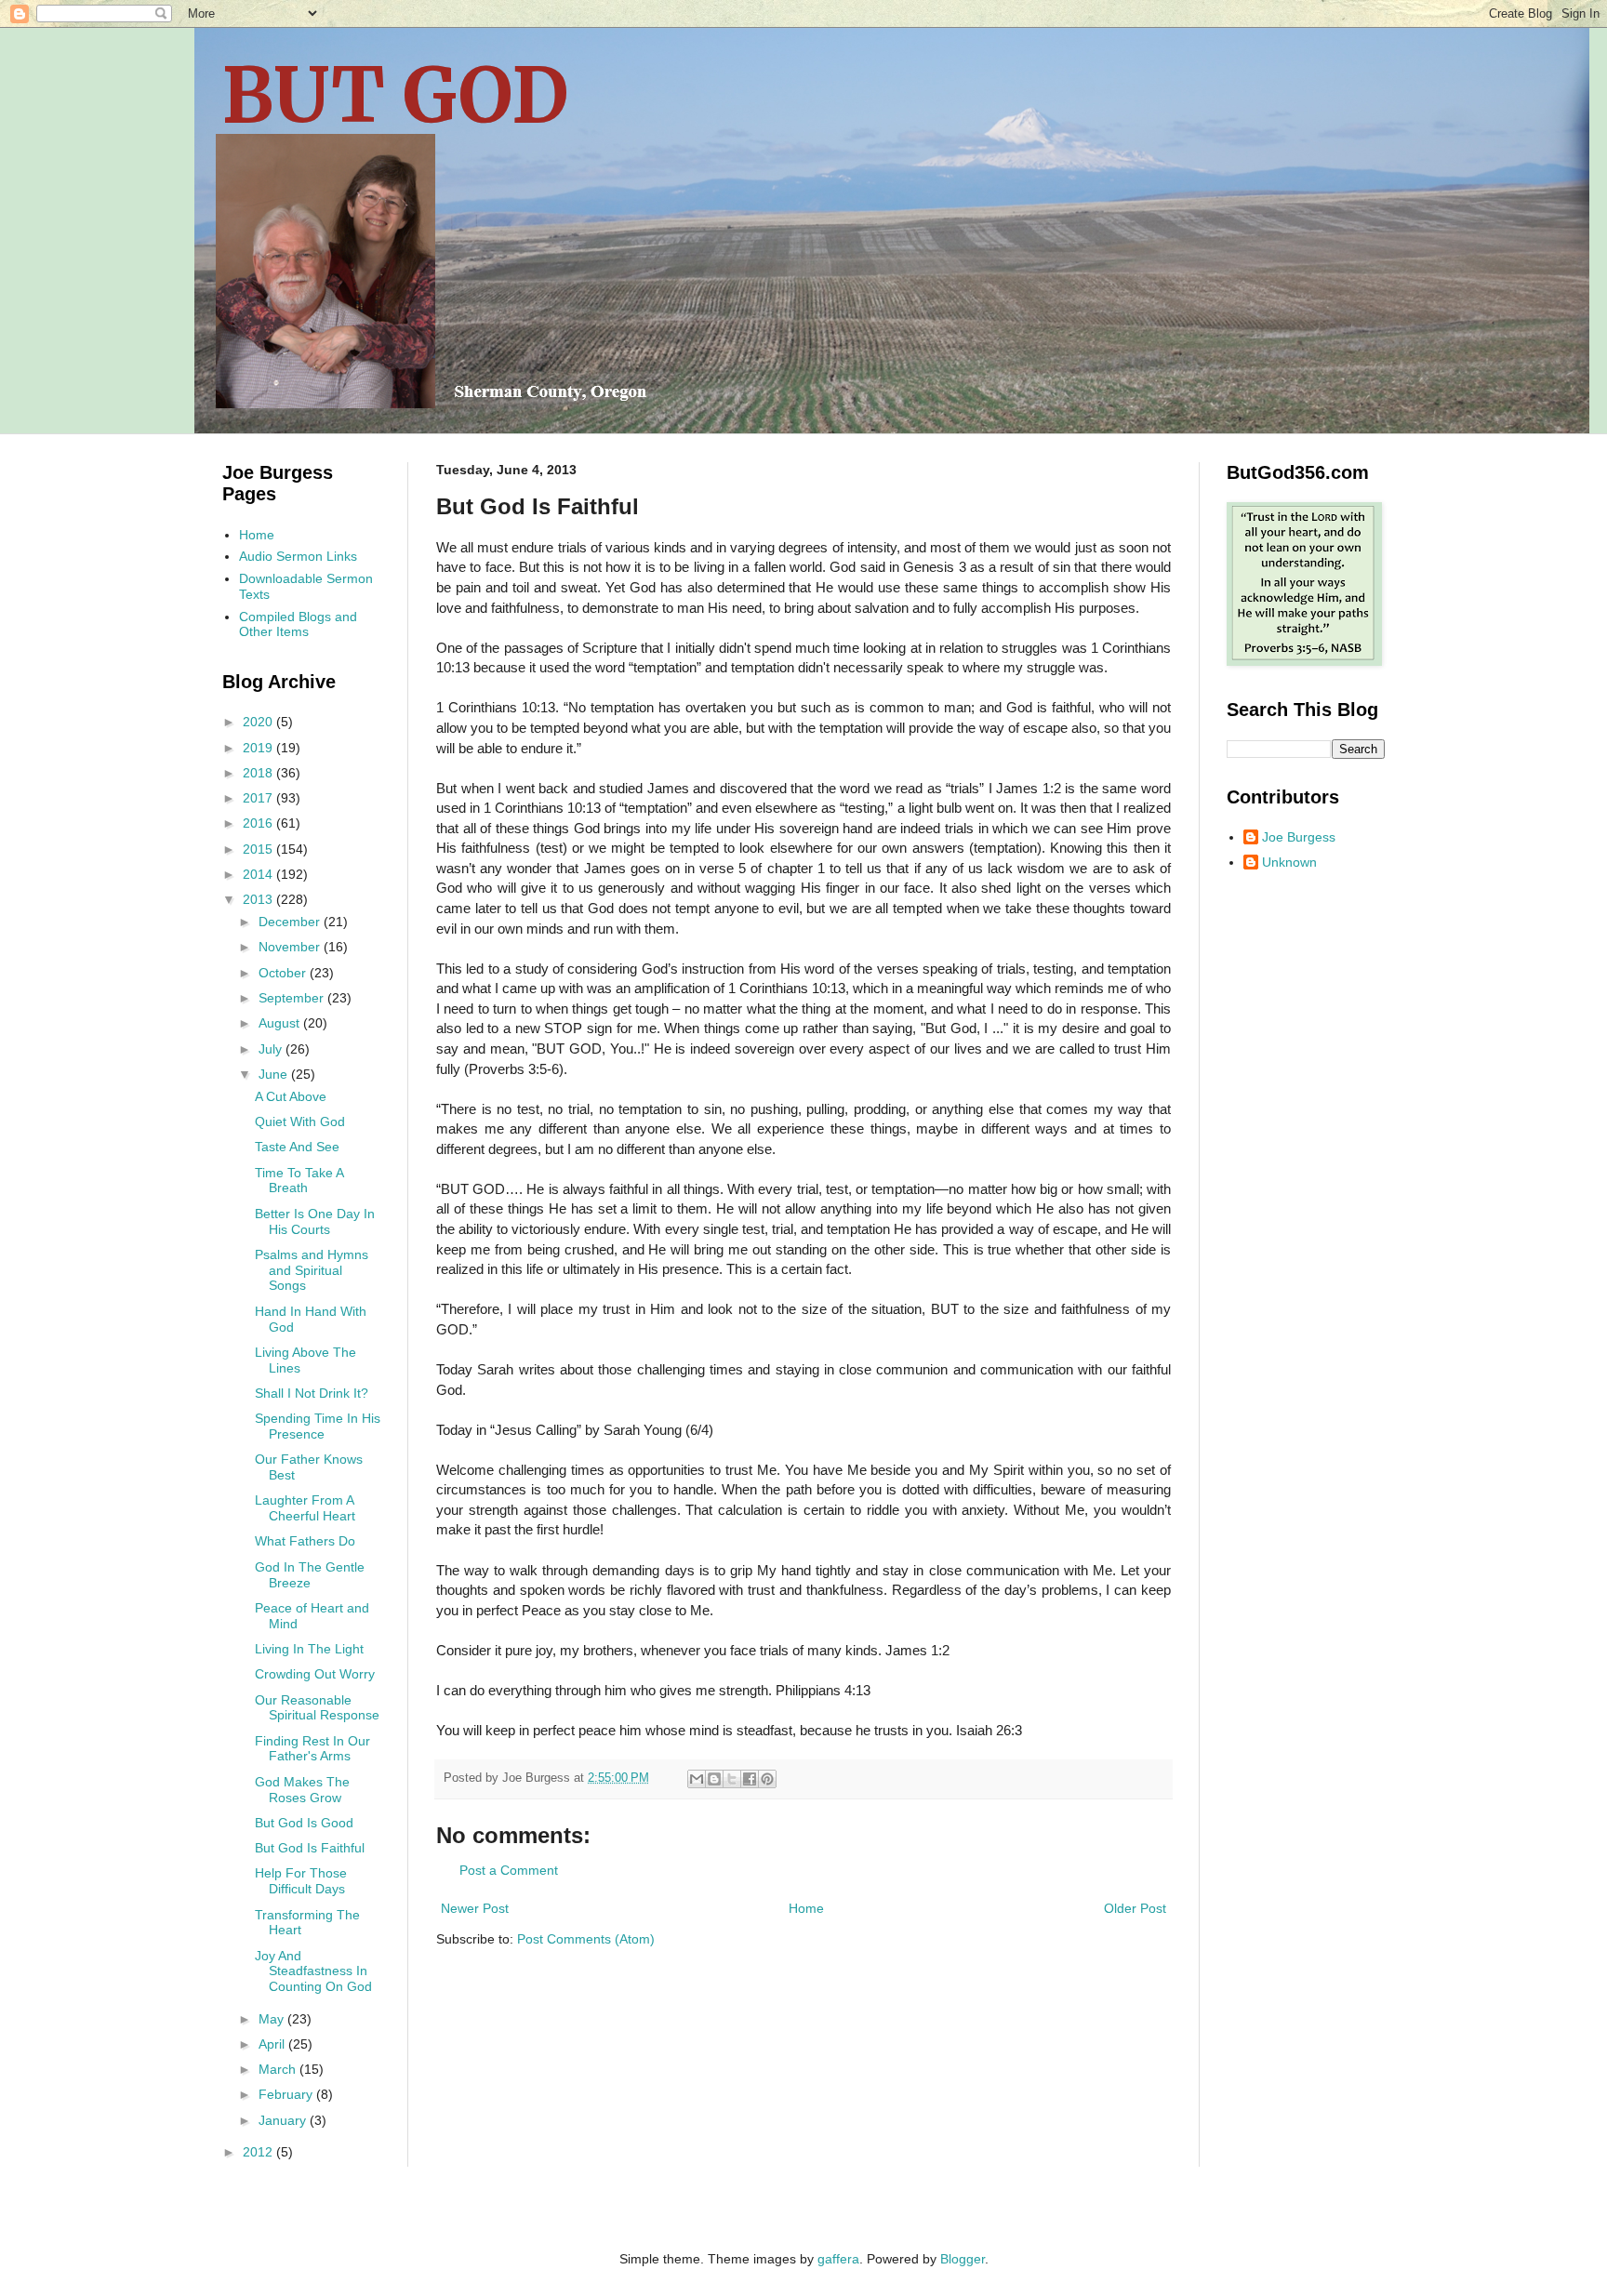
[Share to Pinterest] (767, 1779)
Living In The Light (309, 1649)
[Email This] (697, 1779)
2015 (259, 849)
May (273, 2019)
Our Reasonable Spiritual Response (317, 1708)
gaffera (838, 2259)
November (291, 947)
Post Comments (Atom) (586, 1939)
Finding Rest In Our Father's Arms (312, 1749)
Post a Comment (509, 1870)
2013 (259, 899)
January (284, 2120)
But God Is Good (304, 1823)
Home (806, 1908)
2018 (259, 773)
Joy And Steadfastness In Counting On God (313, 1971)
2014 (259, 874)
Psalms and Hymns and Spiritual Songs (312, 1270)
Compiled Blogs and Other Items (298, 624)
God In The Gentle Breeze (310, 1575)
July (272, 1049)
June (275, 1074)
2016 (259, 823)
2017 (259, 798)
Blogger (963, 2259)
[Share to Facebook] (750, 1779)
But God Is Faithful (310, 1848)
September (293, 998)
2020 (259, 722)
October (284, 973)
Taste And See (297, 1147)
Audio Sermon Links (298, 556)
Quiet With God (300, 1121)
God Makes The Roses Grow (302, 1790)
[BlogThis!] (714, 1779)
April (273, 2044)
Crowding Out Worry (315, 1674)
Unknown (1289, 862)
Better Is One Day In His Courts (315, 1221)
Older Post (1135, 1908)
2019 (259, 748)
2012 (259, 2152)
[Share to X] (732, 1779)
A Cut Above (291, 1096)
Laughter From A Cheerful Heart (305, 1508)
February (287, 2094)
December (291, 922)
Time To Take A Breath (299, 1181)
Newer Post (475, 1908)
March (279, 2069)
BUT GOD (395, 95)
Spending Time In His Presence (318, 1426)
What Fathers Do (305, 1541)
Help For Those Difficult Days (301, 1881)
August (281, 1023)
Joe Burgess (1299, 837)
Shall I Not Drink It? (312, 1393)
